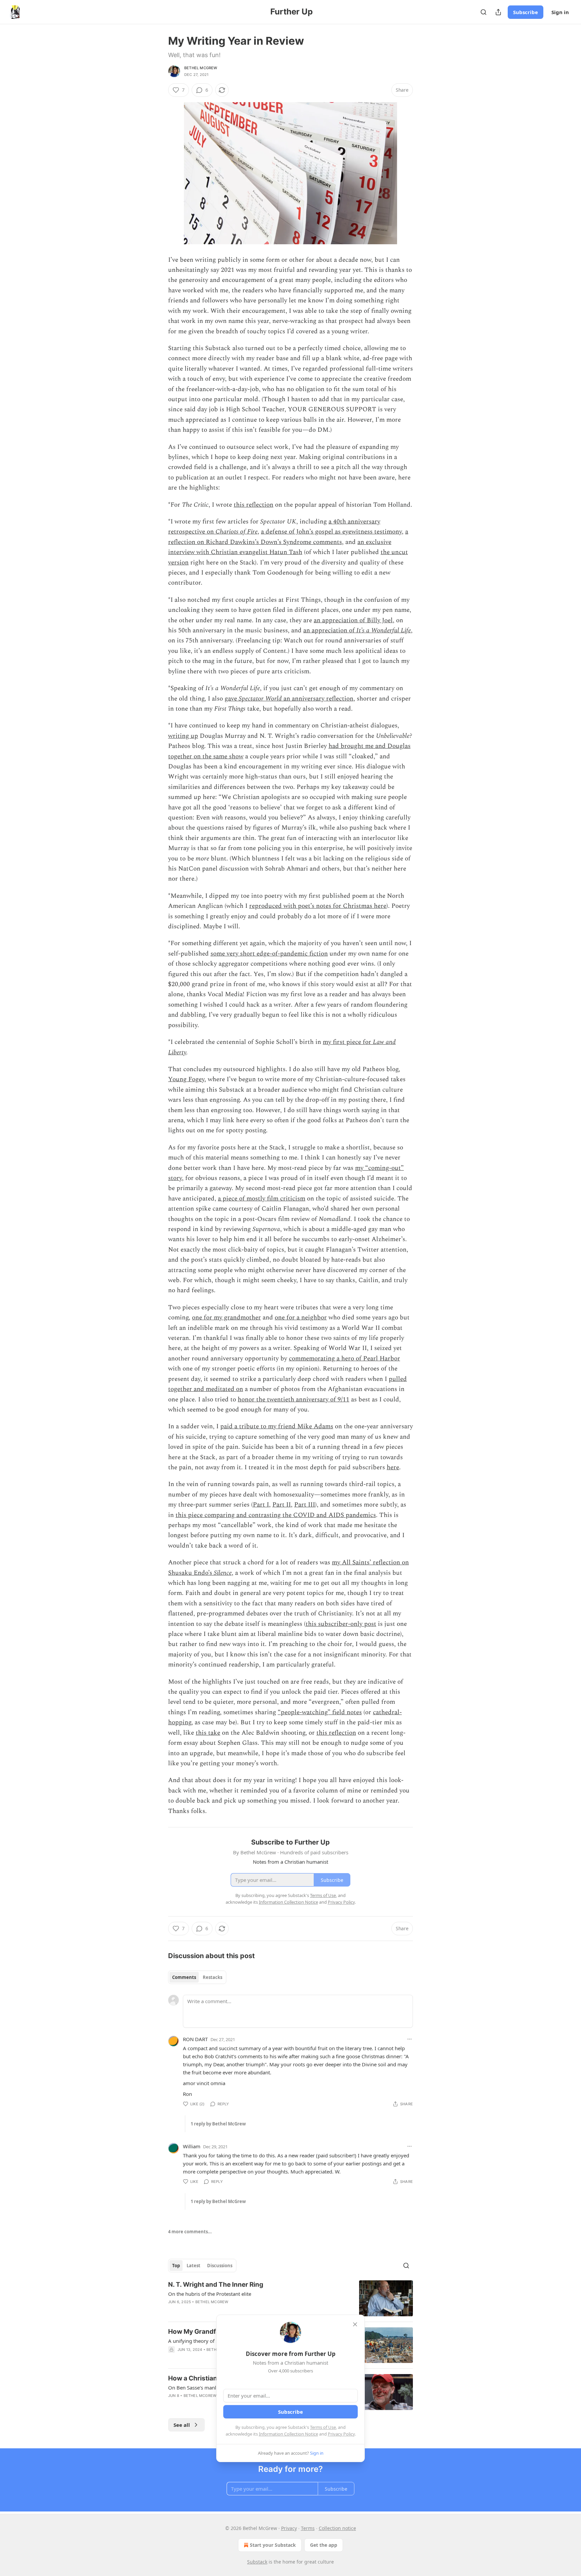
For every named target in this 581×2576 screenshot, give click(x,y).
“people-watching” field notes (320, 1712)
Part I (261, 1505)
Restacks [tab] (212, 1977)
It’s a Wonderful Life (384, 630)
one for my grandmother (226, 1318)
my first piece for (348, 1042)
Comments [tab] (184, 1977)
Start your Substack (273, 2545)
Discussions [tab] (220, 2266)
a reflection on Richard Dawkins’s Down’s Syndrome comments (288, 537)
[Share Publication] (498, 12)
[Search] (483, 12)
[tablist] (197, 1977)
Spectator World (261, 699)
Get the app (324, 2545)
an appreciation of (330, 630)
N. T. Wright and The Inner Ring (216, 2285)
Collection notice (337, 2528)
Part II (282, 1505)
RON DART (195, 2039)
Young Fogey (186, 1079)
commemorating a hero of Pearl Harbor (344, 1359)
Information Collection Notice (288, 2434)
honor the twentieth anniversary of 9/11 (294, 1400)
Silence (223, 1573)
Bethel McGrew (201, 68)
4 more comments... (190, 2232)
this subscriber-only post (341, 1624)
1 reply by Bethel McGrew (218, 2124)
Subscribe (526, 12)
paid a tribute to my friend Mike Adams (277, 1426)
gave (232, 699)
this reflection (254, 505)
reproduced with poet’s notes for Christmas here (318, 906)
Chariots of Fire (237, 532)
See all (182, 2425)
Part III (305, 1505)
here (393, 1467)
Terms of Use (323, 2427)
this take (208, 1733)
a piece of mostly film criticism (262, 1199)
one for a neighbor (301, 1318)
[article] (290, 2298)
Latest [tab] (193, 2266)
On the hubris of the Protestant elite (210, 2294)
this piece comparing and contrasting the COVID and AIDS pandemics (276, 1515)
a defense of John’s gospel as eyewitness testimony (331, 532)
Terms (308, 2528)
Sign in (560, 12)
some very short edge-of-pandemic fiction (269, 954)
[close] (355, 2324)
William (192, 2146)
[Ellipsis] (410, 2039)
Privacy (289, 2528)
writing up (183, 736)
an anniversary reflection (318, 699)
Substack (257, 2562)
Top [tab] (176, 2266)
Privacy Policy (341, 2434)
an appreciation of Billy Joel (353, 620)
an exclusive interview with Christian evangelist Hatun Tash (280, 547)
